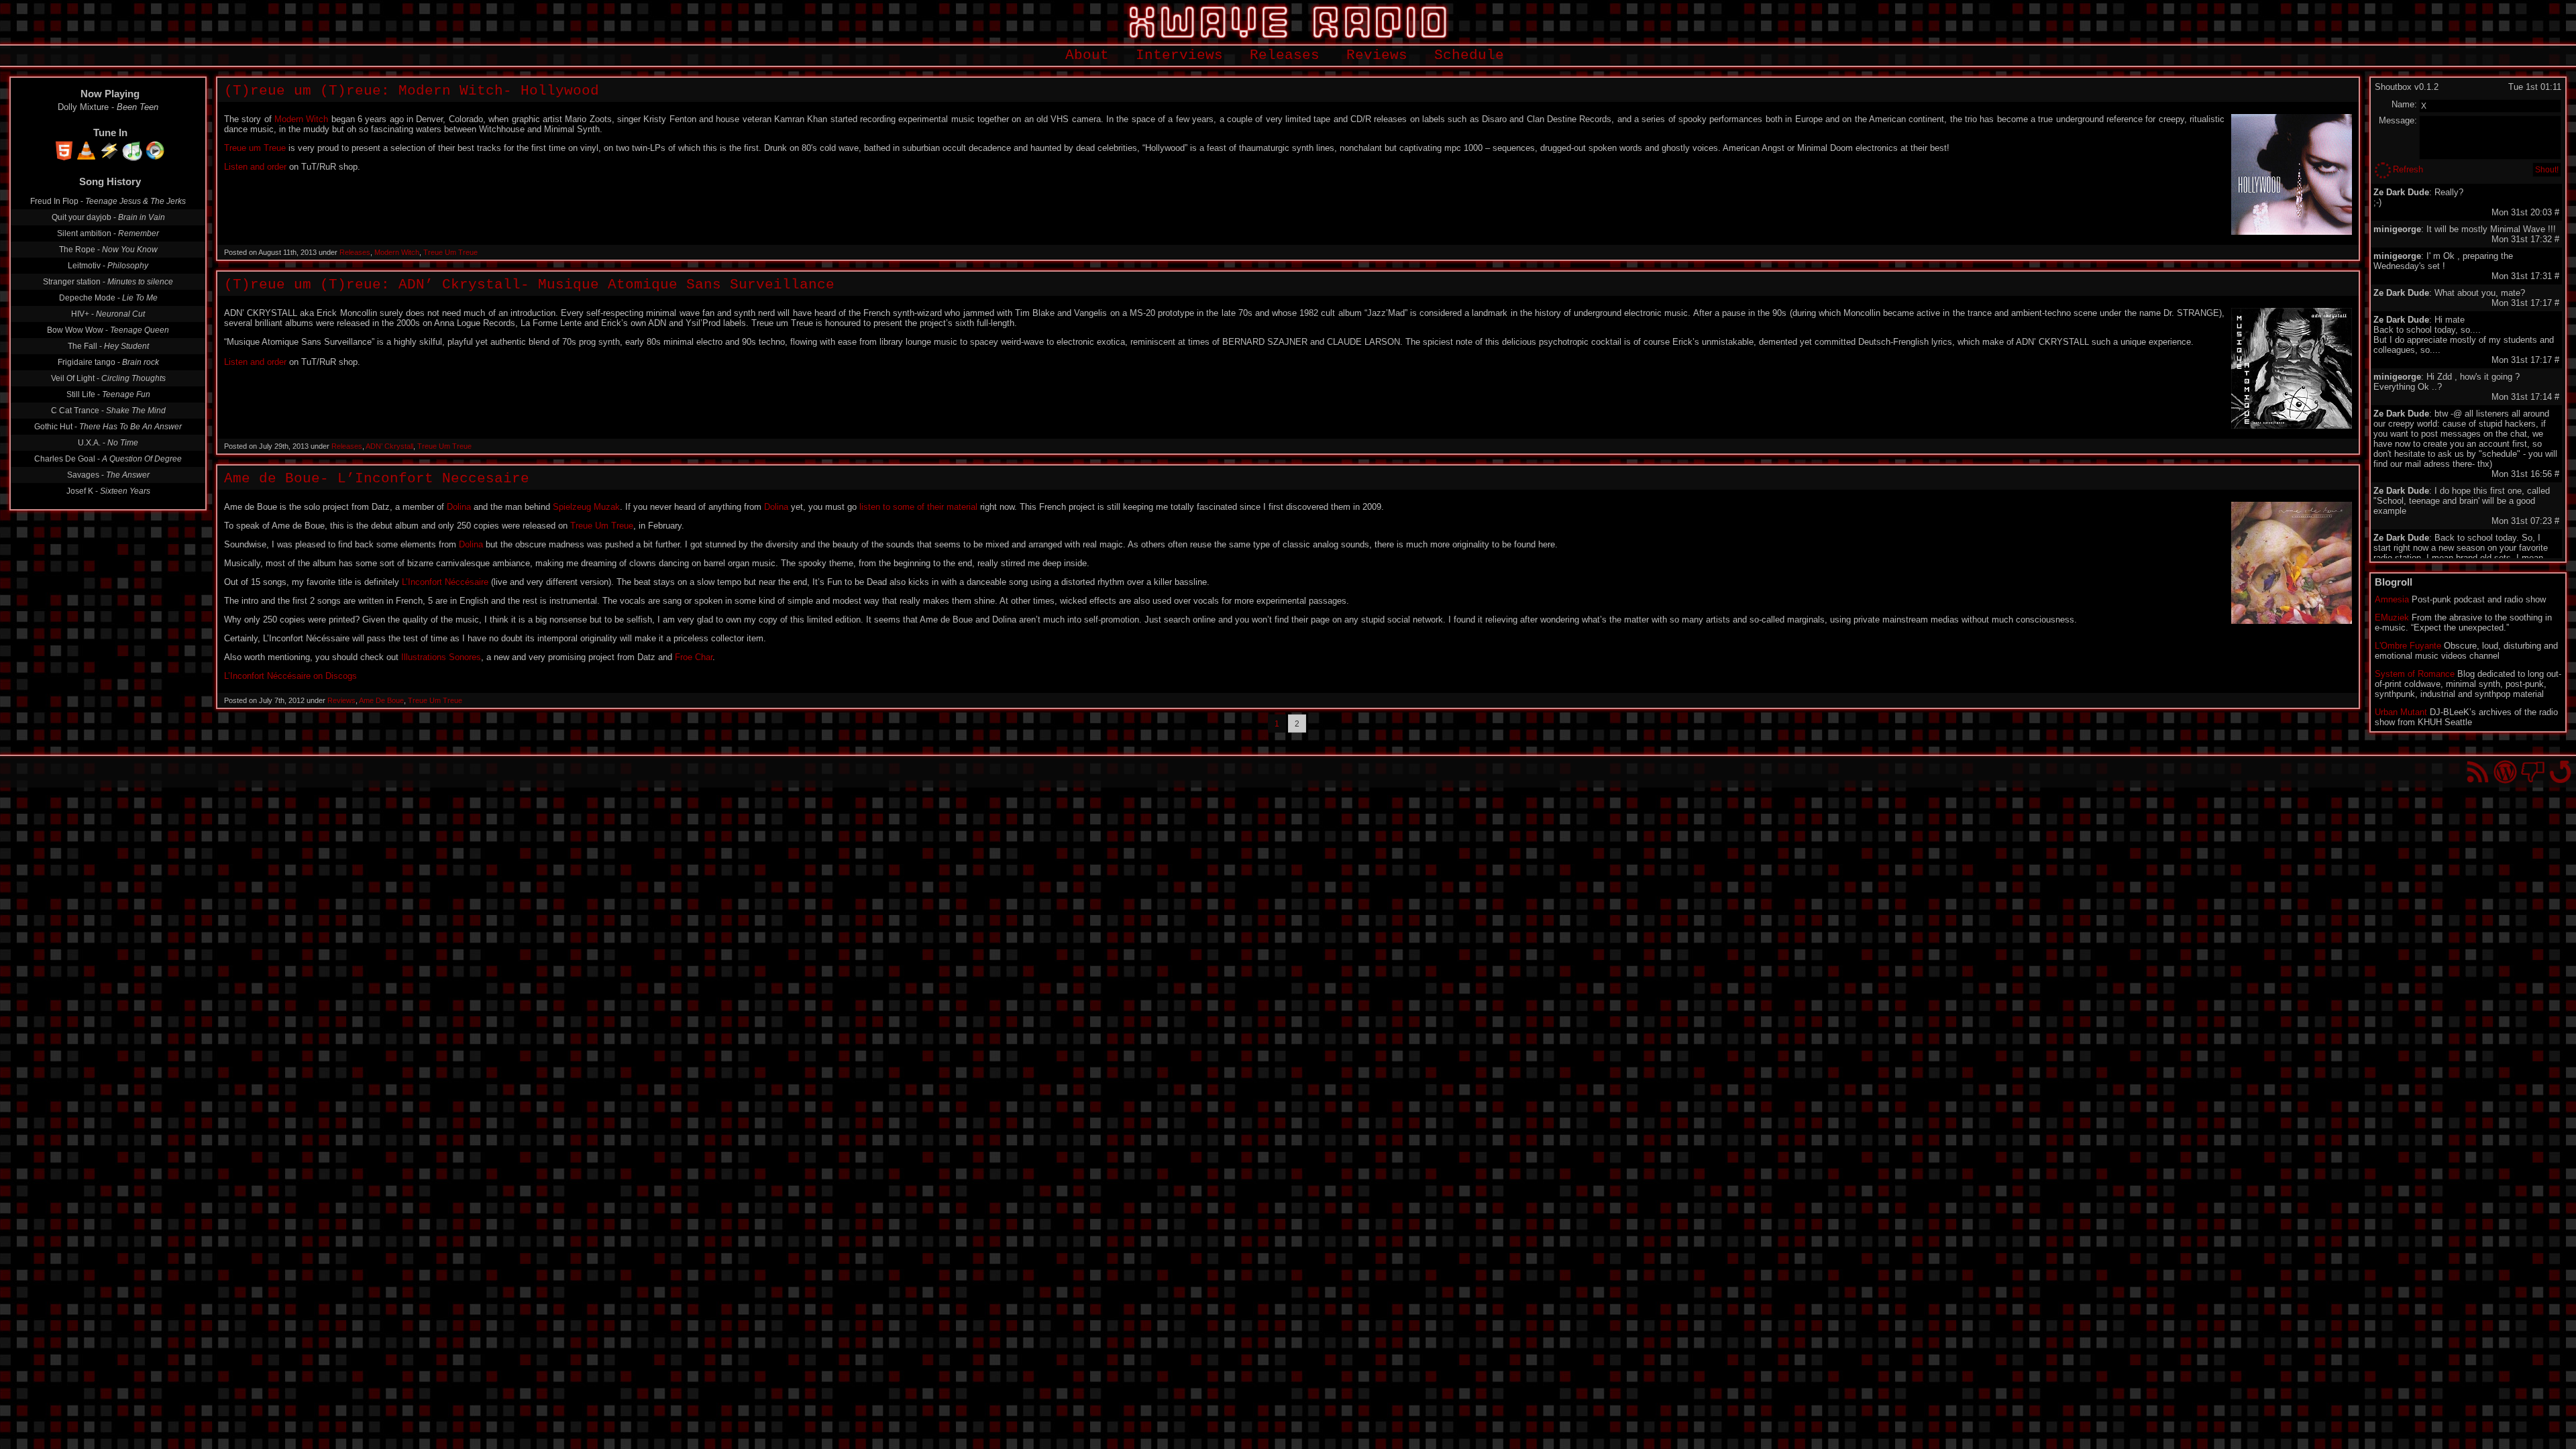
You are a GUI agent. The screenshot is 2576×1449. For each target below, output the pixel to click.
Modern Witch (301, 119)
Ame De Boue (381, 700)
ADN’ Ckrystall (389, 446)
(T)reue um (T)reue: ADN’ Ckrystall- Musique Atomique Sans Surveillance (529, 285)
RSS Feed (2478, 772)
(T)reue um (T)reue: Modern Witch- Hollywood (412, 91)
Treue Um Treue (450, 252)
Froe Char (694, 657)
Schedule (1469, 55)
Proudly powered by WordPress (2505, 772)
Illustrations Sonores (441, 657)
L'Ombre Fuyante (2408, 646)
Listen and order (255, 167)
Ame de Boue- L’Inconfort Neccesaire (377, 479)
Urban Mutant (2401, 712)
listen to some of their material (918, 507)
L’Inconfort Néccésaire (445, 582)
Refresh (2408, 169)
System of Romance (2415, 674)
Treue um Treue (255, 148)
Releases (1285, 55)
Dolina (459, 507)
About (1087, 55)
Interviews (1179, 55)
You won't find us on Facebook (2533, 772)
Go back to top (2560, 772)
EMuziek (2392, 618)
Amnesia (2392, 599)
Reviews (1377, 55)
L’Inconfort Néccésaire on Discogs (290, 676)
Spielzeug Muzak (586, 507)
